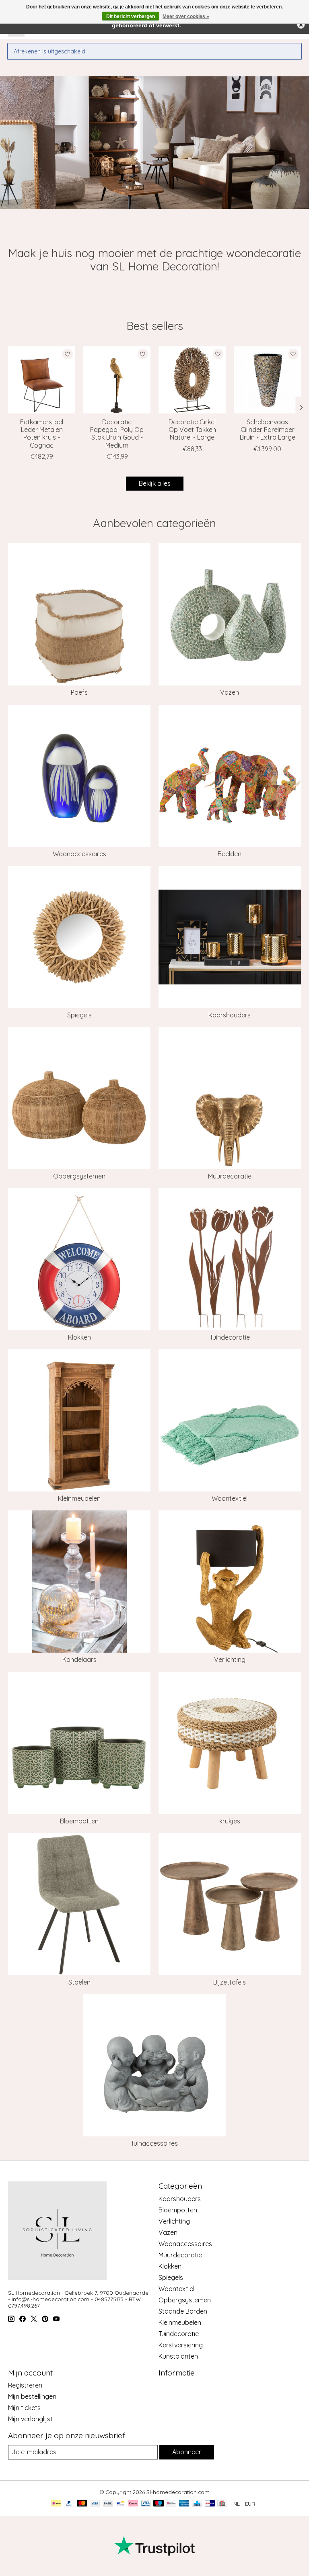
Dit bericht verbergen (131, 16)
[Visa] (95, 2504)
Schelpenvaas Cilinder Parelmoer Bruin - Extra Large (268, 430)
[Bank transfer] (108, 2504)
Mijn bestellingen (32, 2396)
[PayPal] (69, 2504)
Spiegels (79, 1015)
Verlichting (230, 1659)
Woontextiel (230, 1498)
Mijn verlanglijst (30, 2419)
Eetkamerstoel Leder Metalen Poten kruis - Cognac (42, 434)
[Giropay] (210, 2504)
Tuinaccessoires (154, 2143)
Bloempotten (79, 1821)
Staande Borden (183, 2311)
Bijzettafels (230, 1982)
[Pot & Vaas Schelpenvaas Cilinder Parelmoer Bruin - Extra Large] (267, 380)
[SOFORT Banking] (133, 2504)
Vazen (230, 692)
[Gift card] (222, 2504)
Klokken (79, 1337)
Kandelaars (79, 1659)
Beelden (230, 854)
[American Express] (184, 2504)
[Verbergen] (301, 25)
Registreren (25, 2385)
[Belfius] (171, 2504)
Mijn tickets (24, 2408)
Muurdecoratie (230, 1176)
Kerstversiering (181, 2345)
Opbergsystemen (79, 1176)
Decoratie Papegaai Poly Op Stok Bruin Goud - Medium (117, 434)
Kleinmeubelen (79, 1498)
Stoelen (79, 1982)
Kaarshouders (230, 1015)
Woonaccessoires (79, 854)
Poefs (79, 692)
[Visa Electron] (146, 2504)
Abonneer (187, 2452)
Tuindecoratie (230, 1337)
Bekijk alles (155, 483)
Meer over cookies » (186, 16)
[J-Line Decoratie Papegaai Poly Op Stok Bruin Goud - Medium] (117, 380)
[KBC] (197, 2504)
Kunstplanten (178, 2356)
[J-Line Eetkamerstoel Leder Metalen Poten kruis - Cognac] (42, 380)
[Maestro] (159, 2504)
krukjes (230, 1821)
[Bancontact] (121, 2504)
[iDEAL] (56, 2504)
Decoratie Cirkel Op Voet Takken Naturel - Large (192, 430)
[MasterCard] (82, 2504)
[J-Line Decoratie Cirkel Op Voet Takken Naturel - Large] (192, 380)
